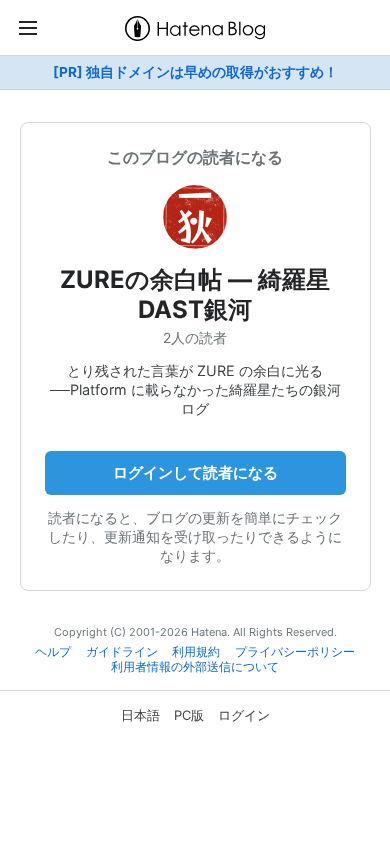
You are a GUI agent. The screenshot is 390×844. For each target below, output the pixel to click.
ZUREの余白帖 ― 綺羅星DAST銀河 (195, 294)
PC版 (189, 715)
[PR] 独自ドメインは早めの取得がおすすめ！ (195, 72)
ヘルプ (53, 652)
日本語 (140, 715)
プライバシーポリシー (295, 652)
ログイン (244, 715)
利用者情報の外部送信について (195, 667)
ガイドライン (122, 652)
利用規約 (196, 652)
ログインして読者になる (195, 472)
